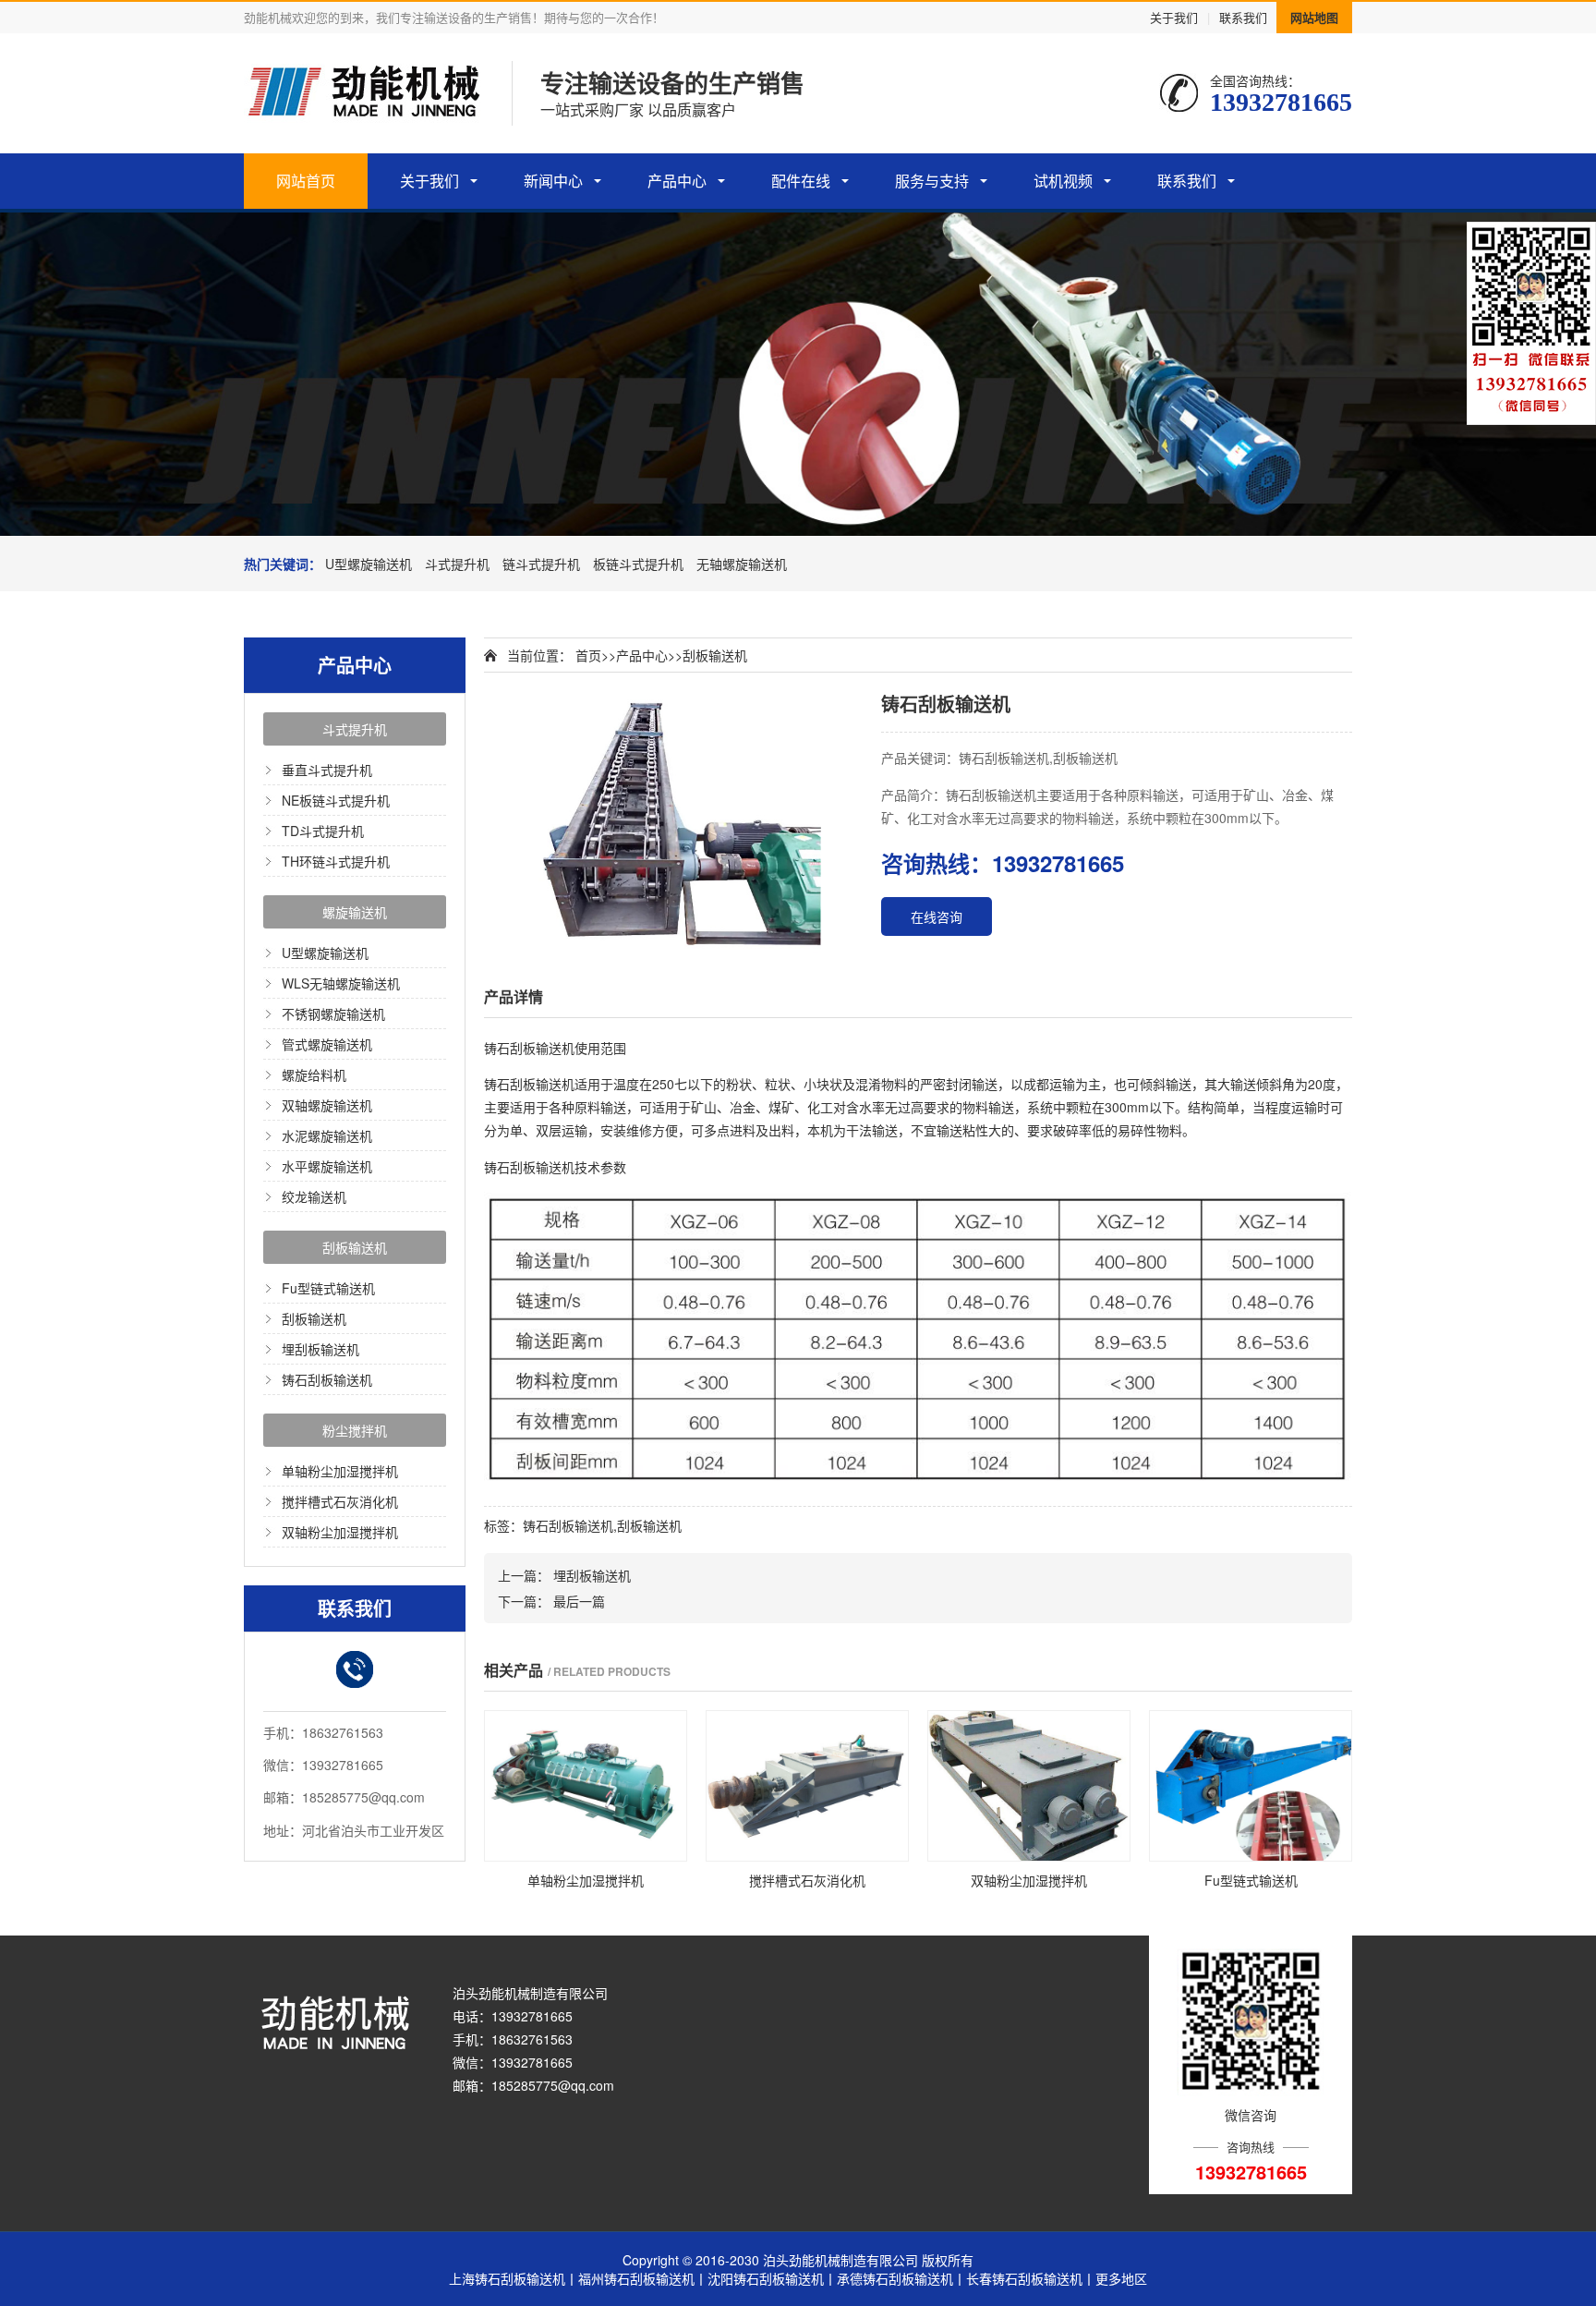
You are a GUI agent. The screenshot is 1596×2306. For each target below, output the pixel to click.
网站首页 (306, 181)
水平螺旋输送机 (327, 1166)
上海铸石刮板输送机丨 (514, 2278)
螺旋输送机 (355, 912)
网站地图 (1314, 17)
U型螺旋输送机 (369, 564)
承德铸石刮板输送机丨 (901, 2278)
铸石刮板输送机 (327, 1379)
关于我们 (1174, 17)
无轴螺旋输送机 (742, 564)
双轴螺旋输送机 (327, 1105)
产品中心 (677, 181)
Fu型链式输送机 (328, 1288)
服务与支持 (932, 181)
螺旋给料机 (314, 1074)
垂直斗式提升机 (327, 770)
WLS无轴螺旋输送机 (341, 983)
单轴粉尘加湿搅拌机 (340, 1471)
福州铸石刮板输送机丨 (643, 2278)
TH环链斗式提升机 (336, 861)
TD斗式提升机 (323, 831)
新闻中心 (553, 181)
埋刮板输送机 (320, 1349)
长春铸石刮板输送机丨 (1031, 2278)
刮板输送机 (355, 1247)
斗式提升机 (457, 564)
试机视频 (1063, 181)
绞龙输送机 (314, 1196)
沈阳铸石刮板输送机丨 (772, 2278)
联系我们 (1243, 17)
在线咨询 (937, 916)
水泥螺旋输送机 (327, 1135)
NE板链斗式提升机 (336, 800)
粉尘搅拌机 (355, 1430)
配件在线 (801, 181)
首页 (588, 655)
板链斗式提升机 (638, 564)
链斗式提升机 (541, 564)
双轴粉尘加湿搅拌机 (340, 1532)
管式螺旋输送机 (327, 1044)
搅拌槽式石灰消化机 (340, 1501)
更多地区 (1121, 2278)
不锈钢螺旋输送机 (333, 1013)
